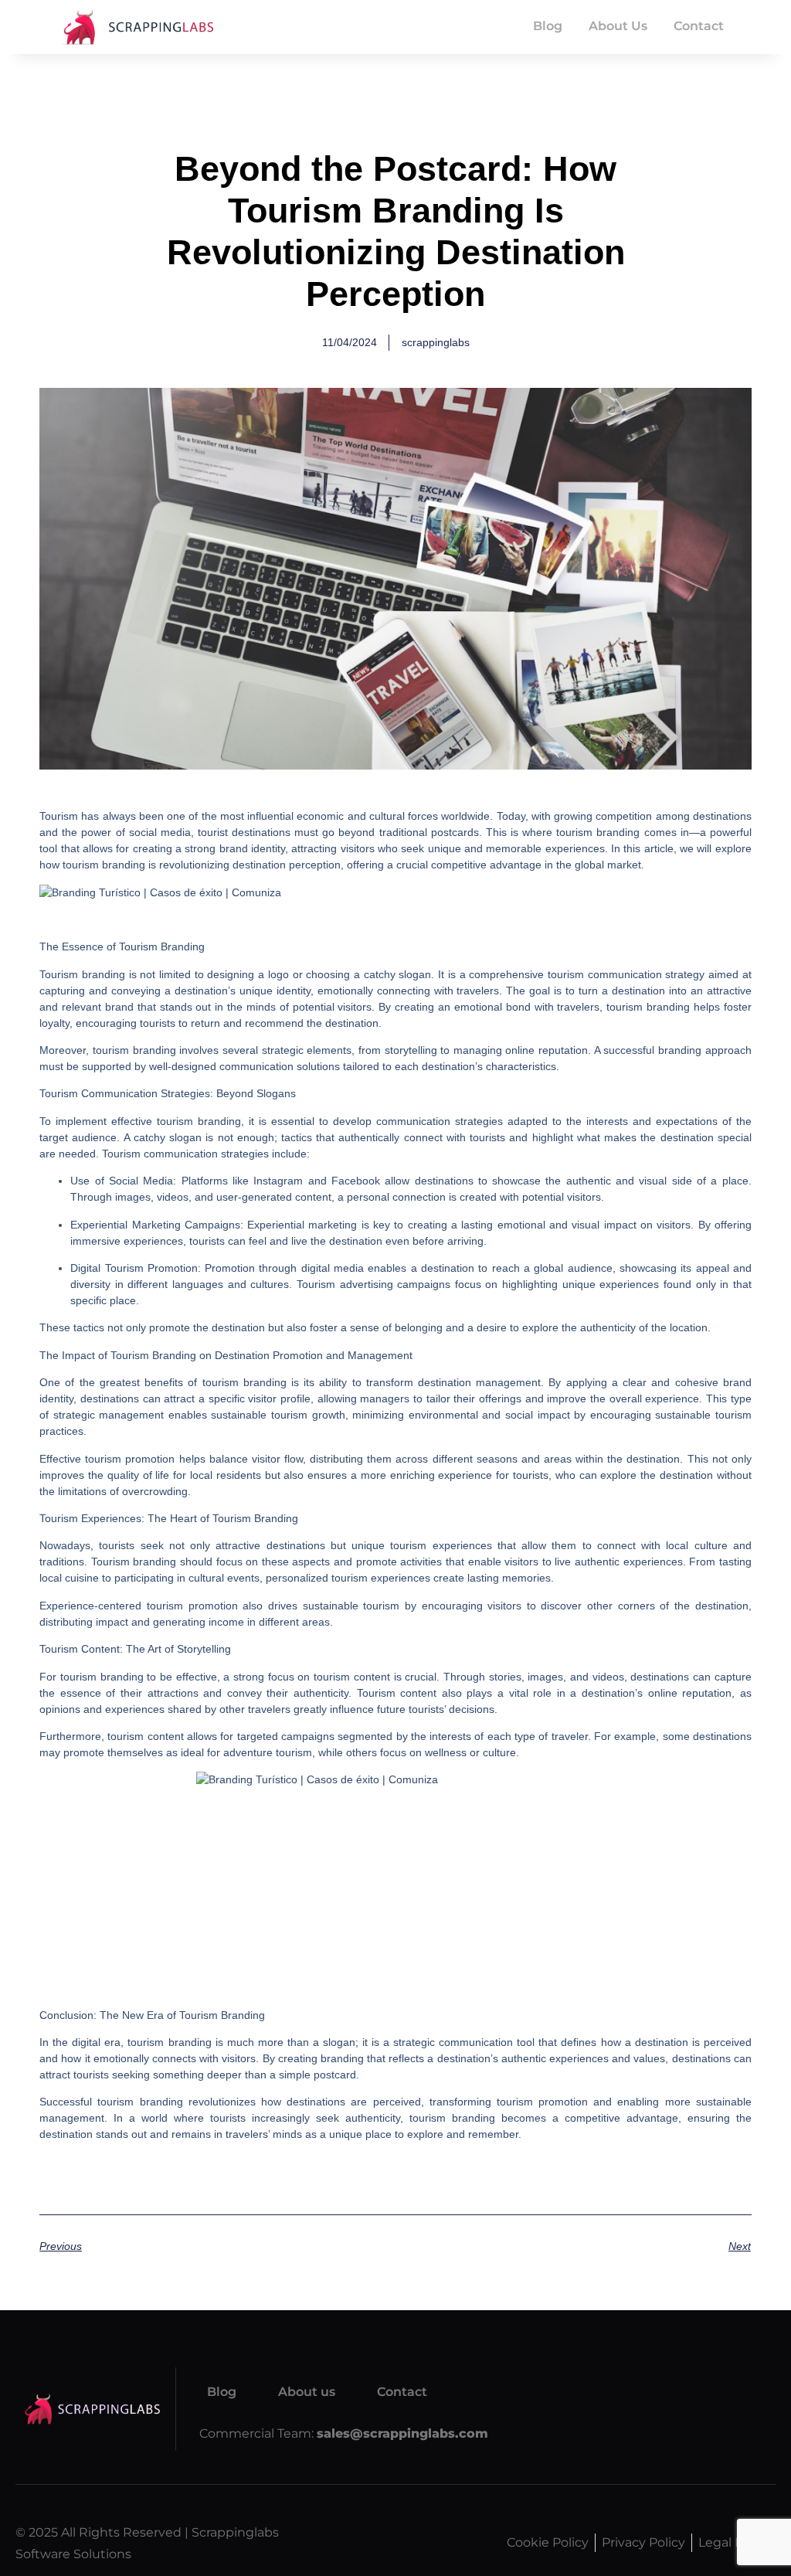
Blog (548, 26)
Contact (699, 26)
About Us (618, 26)
